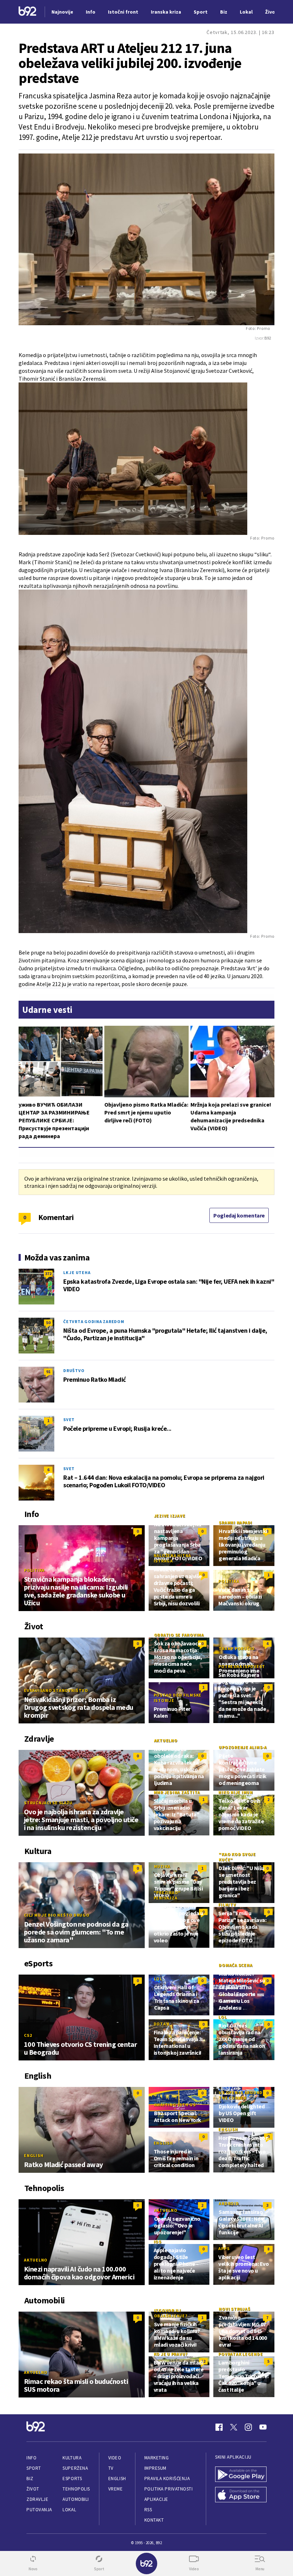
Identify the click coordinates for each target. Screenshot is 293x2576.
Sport (34, 2468)
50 (48, 1323)
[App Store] (241, 2495)
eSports (72, 2479)
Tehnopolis (76, 2489)
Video (115, 2458)
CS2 (28, 2035)
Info (31, 2458)
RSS (148, 2510)
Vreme (116, 2489)
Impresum (155, 2468)
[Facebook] (219, 2427)
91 (48, 1372)
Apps (224, 2248)
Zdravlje (37, 2499)
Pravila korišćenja (167, 2479)
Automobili (76, 2499)
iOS (158, 2242)
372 (48, 1274)
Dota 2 (162, 2024)
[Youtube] (263, 2427)
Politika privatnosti (169, 2489)
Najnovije (62, 12)
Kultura (72, 2458)
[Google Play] (241, 2475)
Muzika (162, 1866)
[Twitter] (234, 2427)
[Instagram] (248, 2427)
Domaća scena (235, 1965)
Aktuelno (166, 1740)
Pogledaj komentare (239, 1215)
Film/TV (227, 1905)
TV (111, 2468)
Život (33, 2489)
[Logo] (28, 12)
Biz (30, 2479)
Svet (69, 1419)
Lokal (69, 2510)
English (34, 2155)
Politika (34, 1570)
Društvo (74, 1370)
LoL (158, 1979)
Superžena (75, 2468)
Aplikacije (156, 2499)
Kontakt (154, 2520)
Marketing (157, 2458)
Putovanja (39, 2510)
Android (229, 2203)
